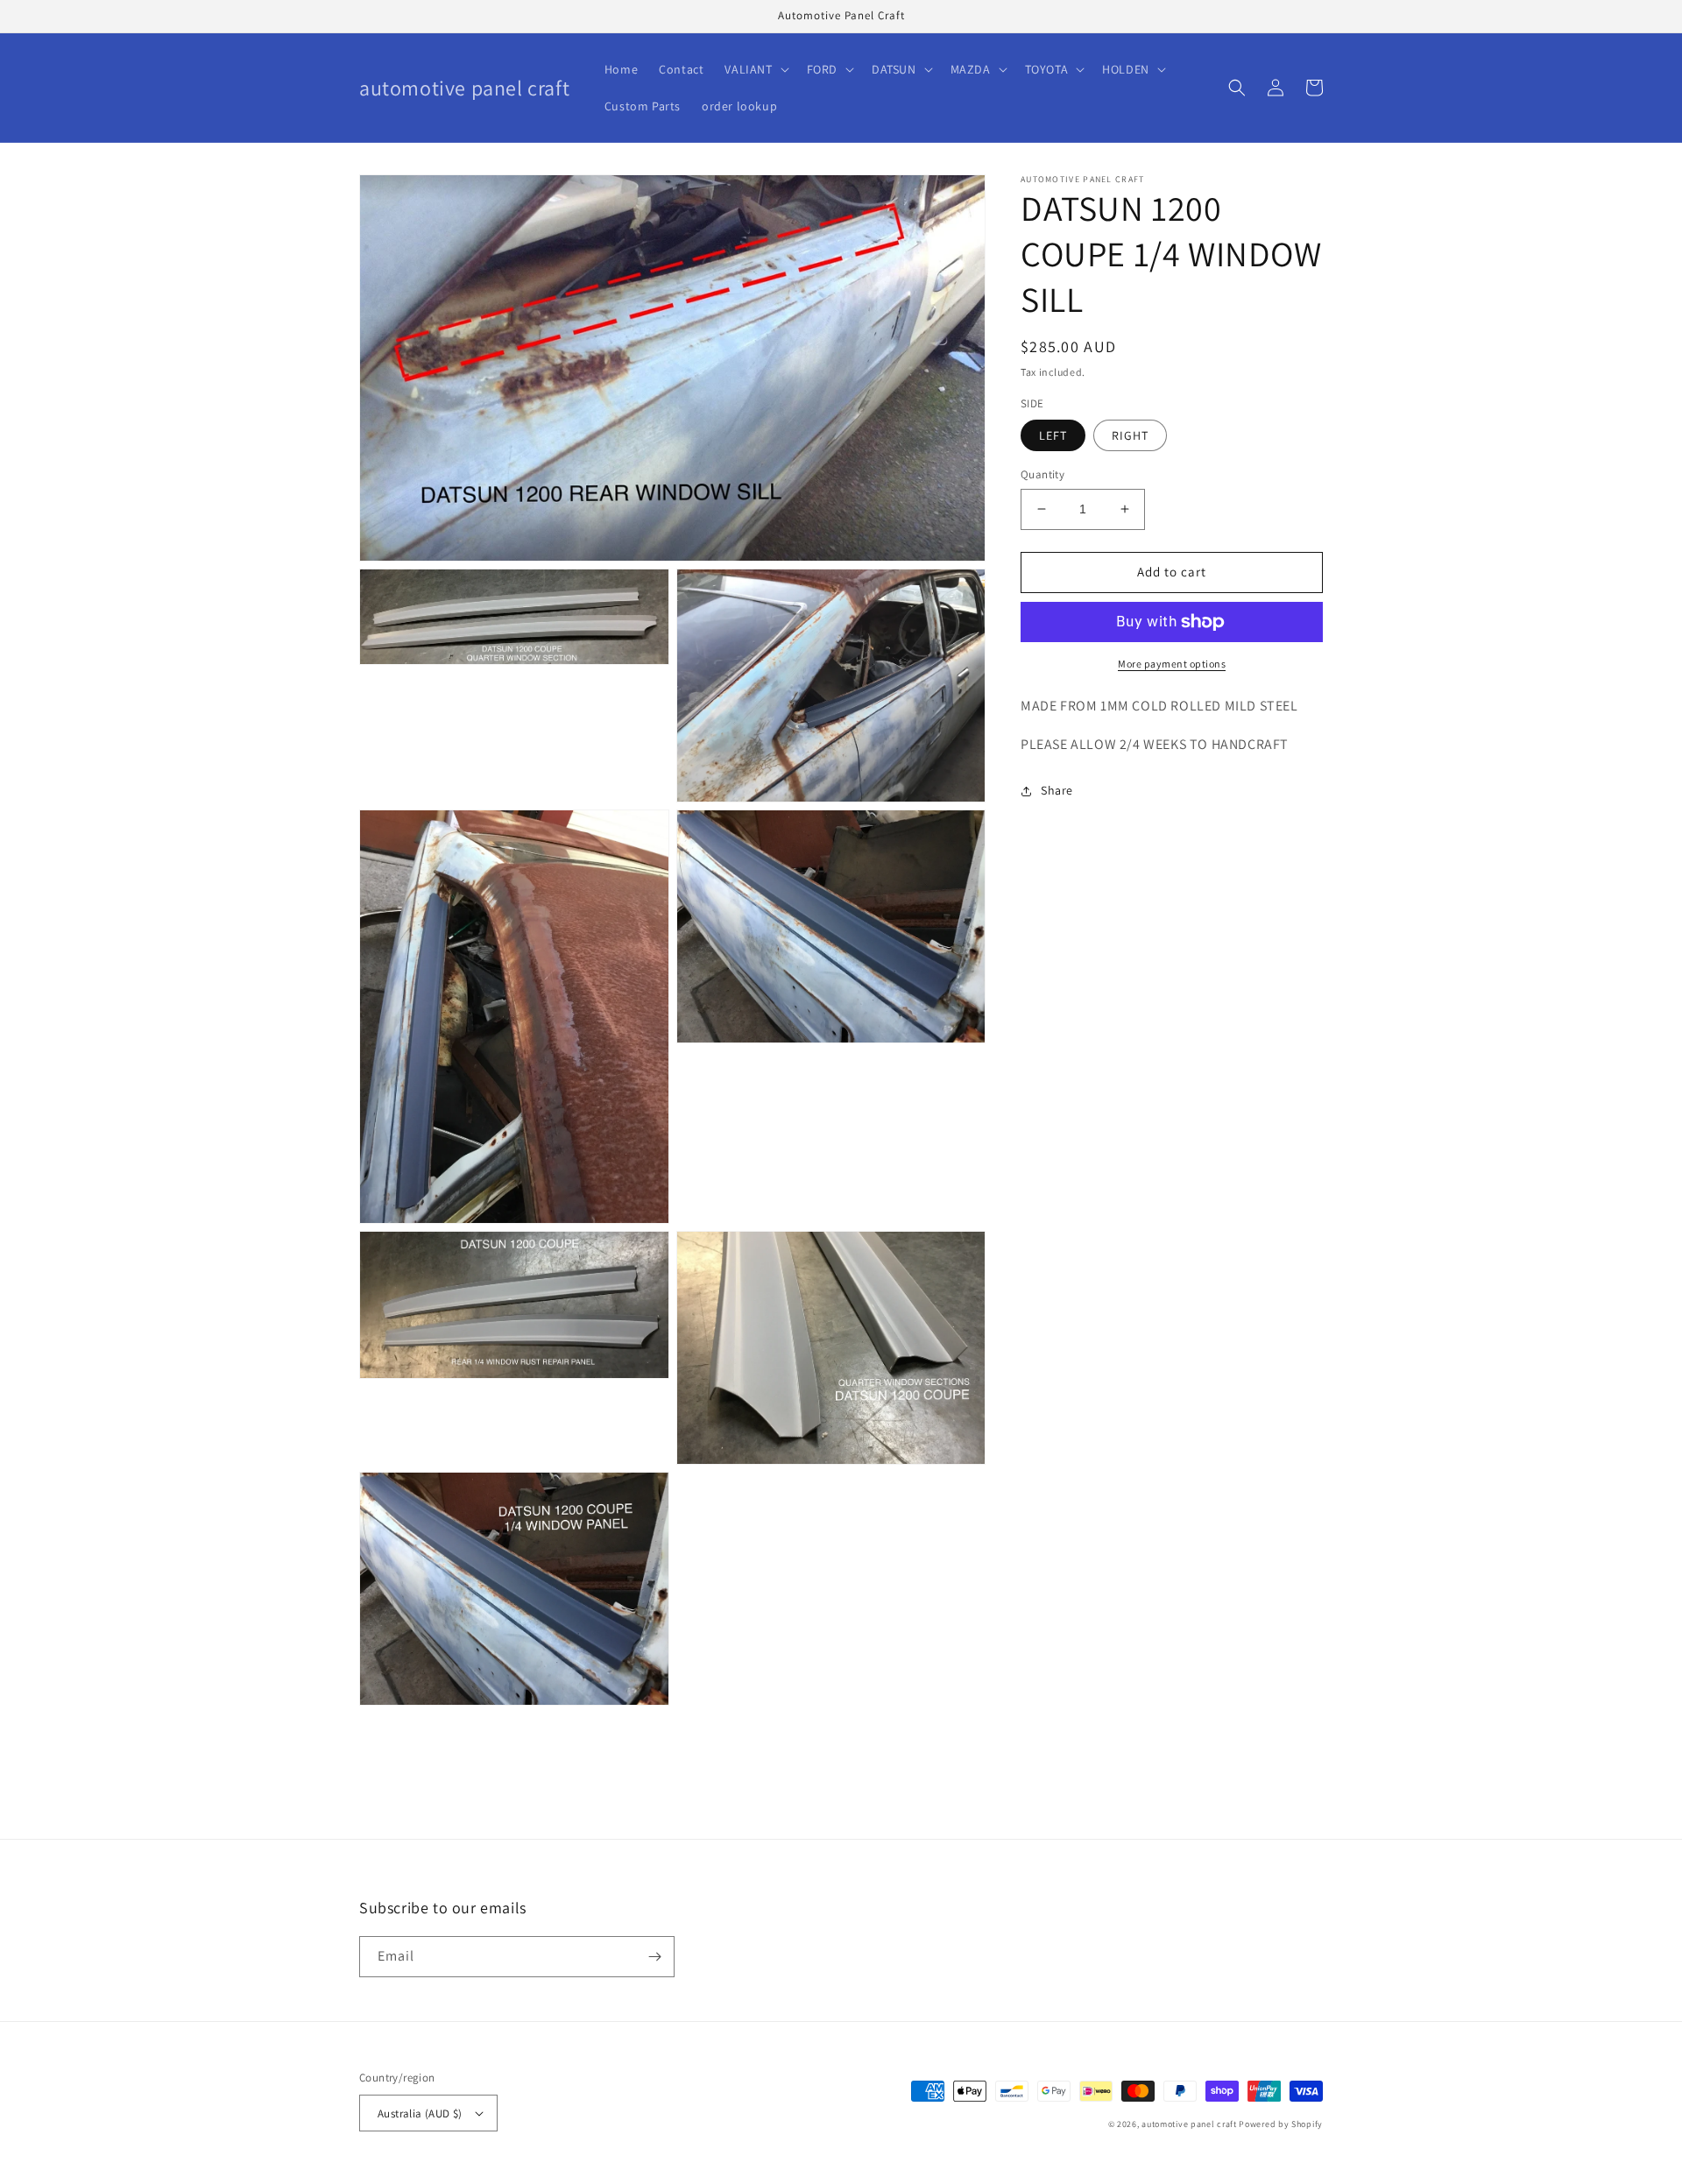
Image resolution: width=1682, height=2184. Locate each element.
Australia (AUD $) (420, 2113)
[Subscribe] (654, 1957)
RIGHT (1130, 435)
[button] (755, 69)
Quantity (1042, 474)
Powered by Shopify (1281, 2124)
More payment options (1172, 664)
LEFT (1053, 435)
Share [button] (1057, 790)
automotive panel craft (1189, 2124)
